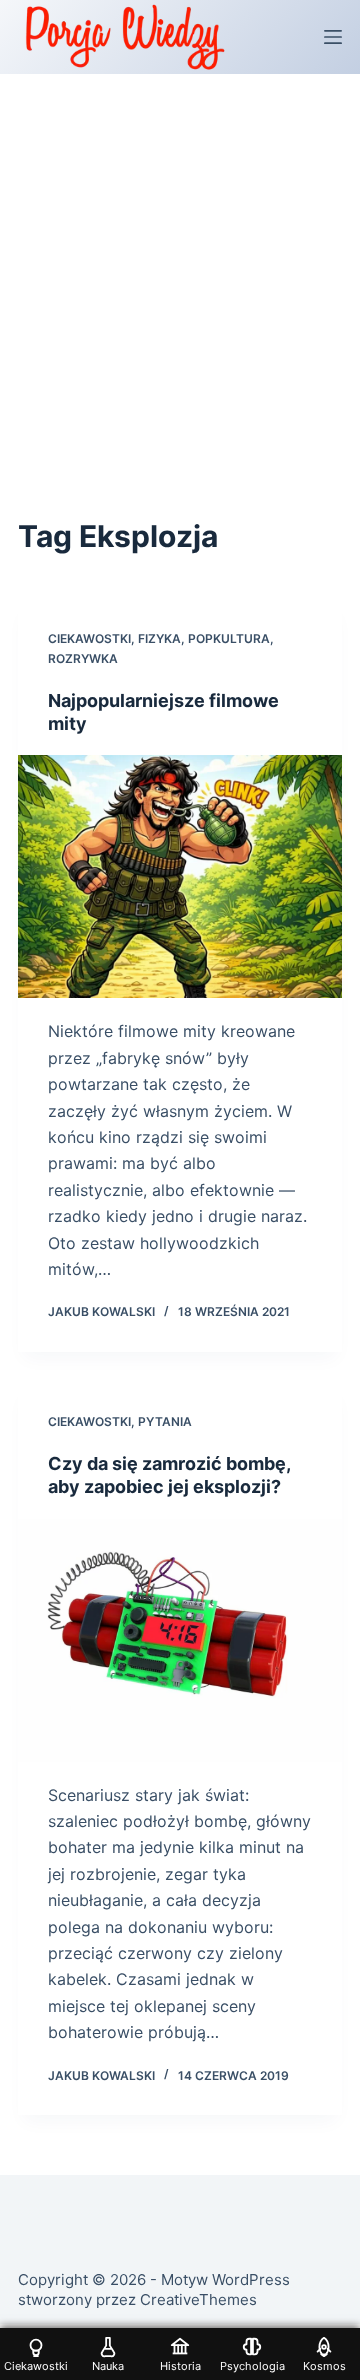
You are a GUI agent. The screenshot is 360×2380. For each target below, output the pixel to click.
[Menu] (333, 37)
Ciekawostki (89, 638)
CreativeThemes (198, 2299)
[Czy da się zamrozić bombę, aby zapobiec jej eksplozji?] (180, 1640)
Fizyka (159, 638)
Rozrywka (83, 658)
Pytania (165, 1421)
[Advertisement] (180, 264)
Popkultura (229, 638)
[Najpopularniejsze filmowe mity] (180, 876)
